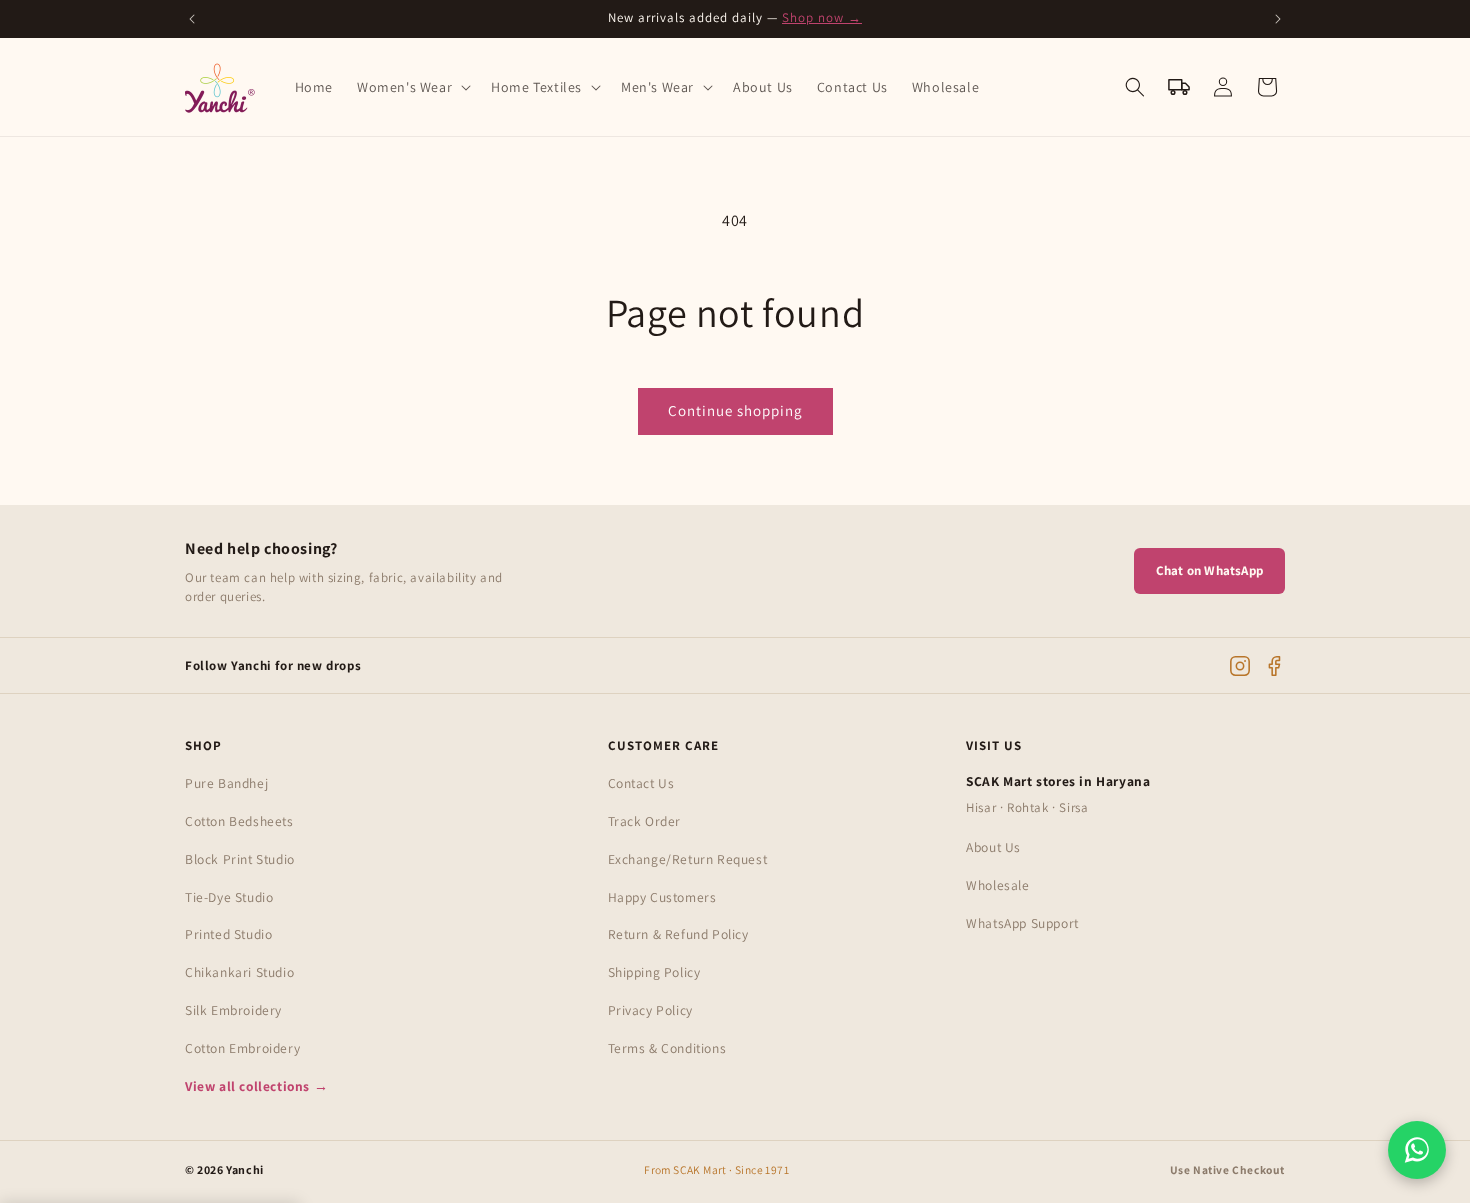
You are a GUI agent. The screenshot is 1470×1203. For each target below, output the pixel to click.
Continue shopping (735, 410)
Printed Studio (228, 934)
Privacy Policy (650, 1010)
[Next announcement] (1278, 19)
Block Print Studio (240, 859)
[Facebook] (1274, 666)
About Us (993, 847)
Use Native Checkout (1227, 1169)
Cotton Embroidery (242, 1048)
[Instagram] (1240, 666)
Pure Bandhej (226, 783)
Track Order (645, 821)
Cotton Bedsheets (239, 821)
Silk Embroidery (233, 1010)
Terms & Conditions (667, 1048)
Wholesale (997, 885)
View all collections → (256, 1086)
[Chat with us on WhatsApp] (1417, 1150)
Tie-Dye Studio (229, 897)
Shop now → (822, 17)
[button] (412, 87)
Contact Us (641, 783)
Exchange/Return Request (688, 859)
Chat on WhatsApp (1209, 570)
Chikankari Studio (239, 972)
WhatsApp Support (1022, 923)
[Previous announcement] (192, 19)
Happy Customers (662, 897)
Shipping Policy (654, 972)
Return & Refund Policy (678, 934)
